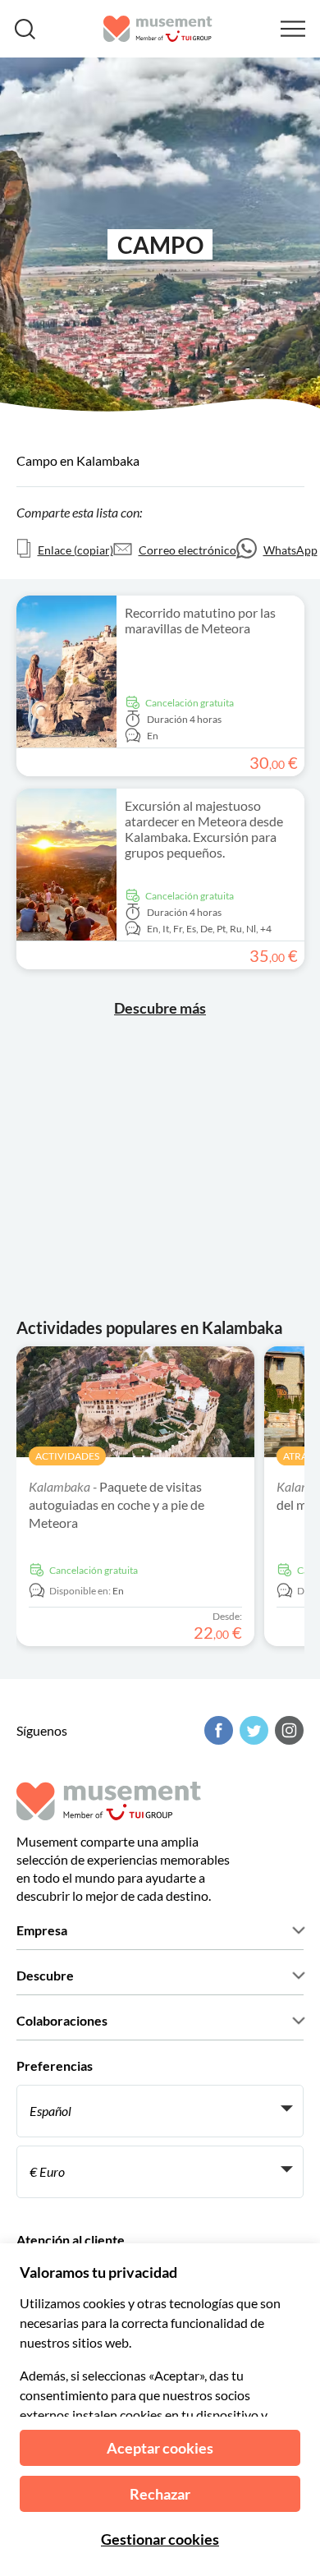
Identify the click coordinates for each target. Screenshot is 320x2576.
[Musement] (158, 29)
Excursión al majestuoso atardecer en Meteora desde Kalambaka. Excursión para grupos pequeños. (204, 829)
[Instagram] (287, 1730)
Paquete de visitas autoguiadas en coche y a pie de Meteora (117, 1504)
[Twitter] (252, 1730)
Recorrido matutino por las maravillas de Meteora (200, 620)
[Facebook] (217, 1730)
